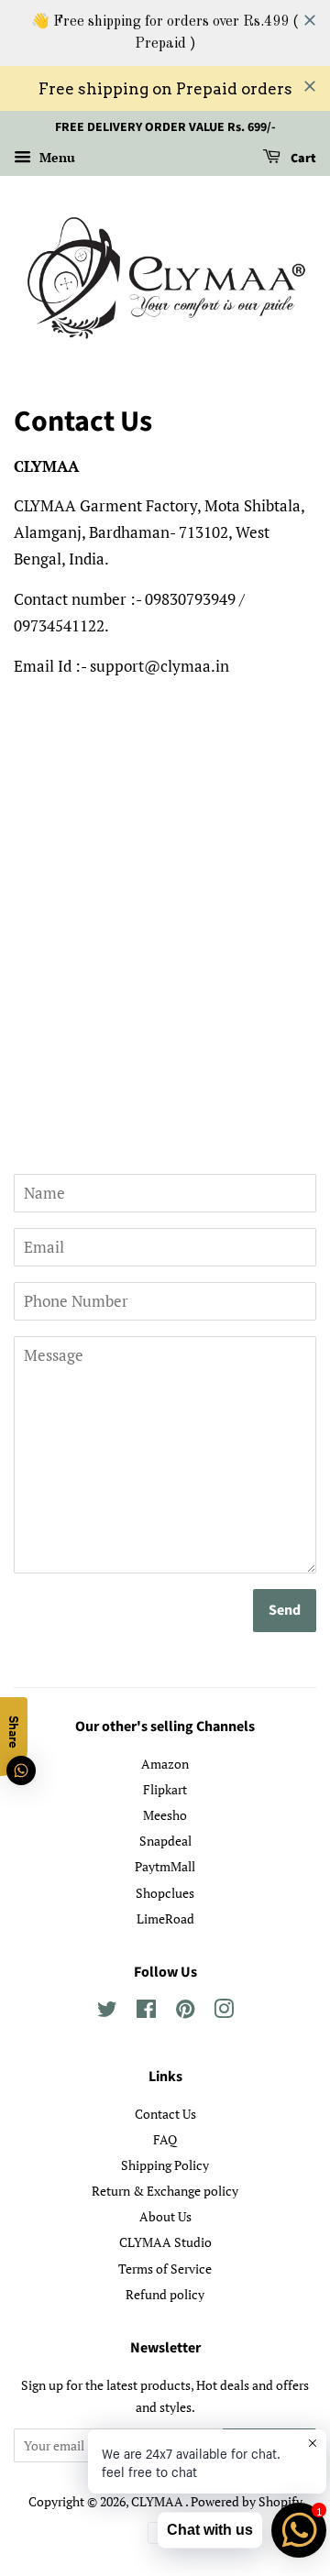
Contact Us (165, 2114)
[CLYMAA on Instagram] (224, 2012)
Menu (55, 157)
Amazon (165, 1764)
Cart (302, 159)
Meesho (165, 1815)
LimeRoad (165, 1918)
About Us (165, 2216)
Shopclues (165, 1893)
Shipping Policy (165, 2165)
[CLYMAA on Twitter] (107, 2012)
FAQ (165, 2139)
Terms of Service (165, 2269)
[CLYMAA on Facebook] (146, 2012)
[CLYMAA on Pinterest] (185, 2012)
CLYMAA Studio (165, 2242)
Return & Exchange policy (165, 2191)
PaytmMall (165, 1866)
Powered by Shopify (247, 2501)
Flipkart (165, 1789)
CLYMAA (158, 2501)
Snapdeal (165, 1841)
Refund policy (165, 2294)
